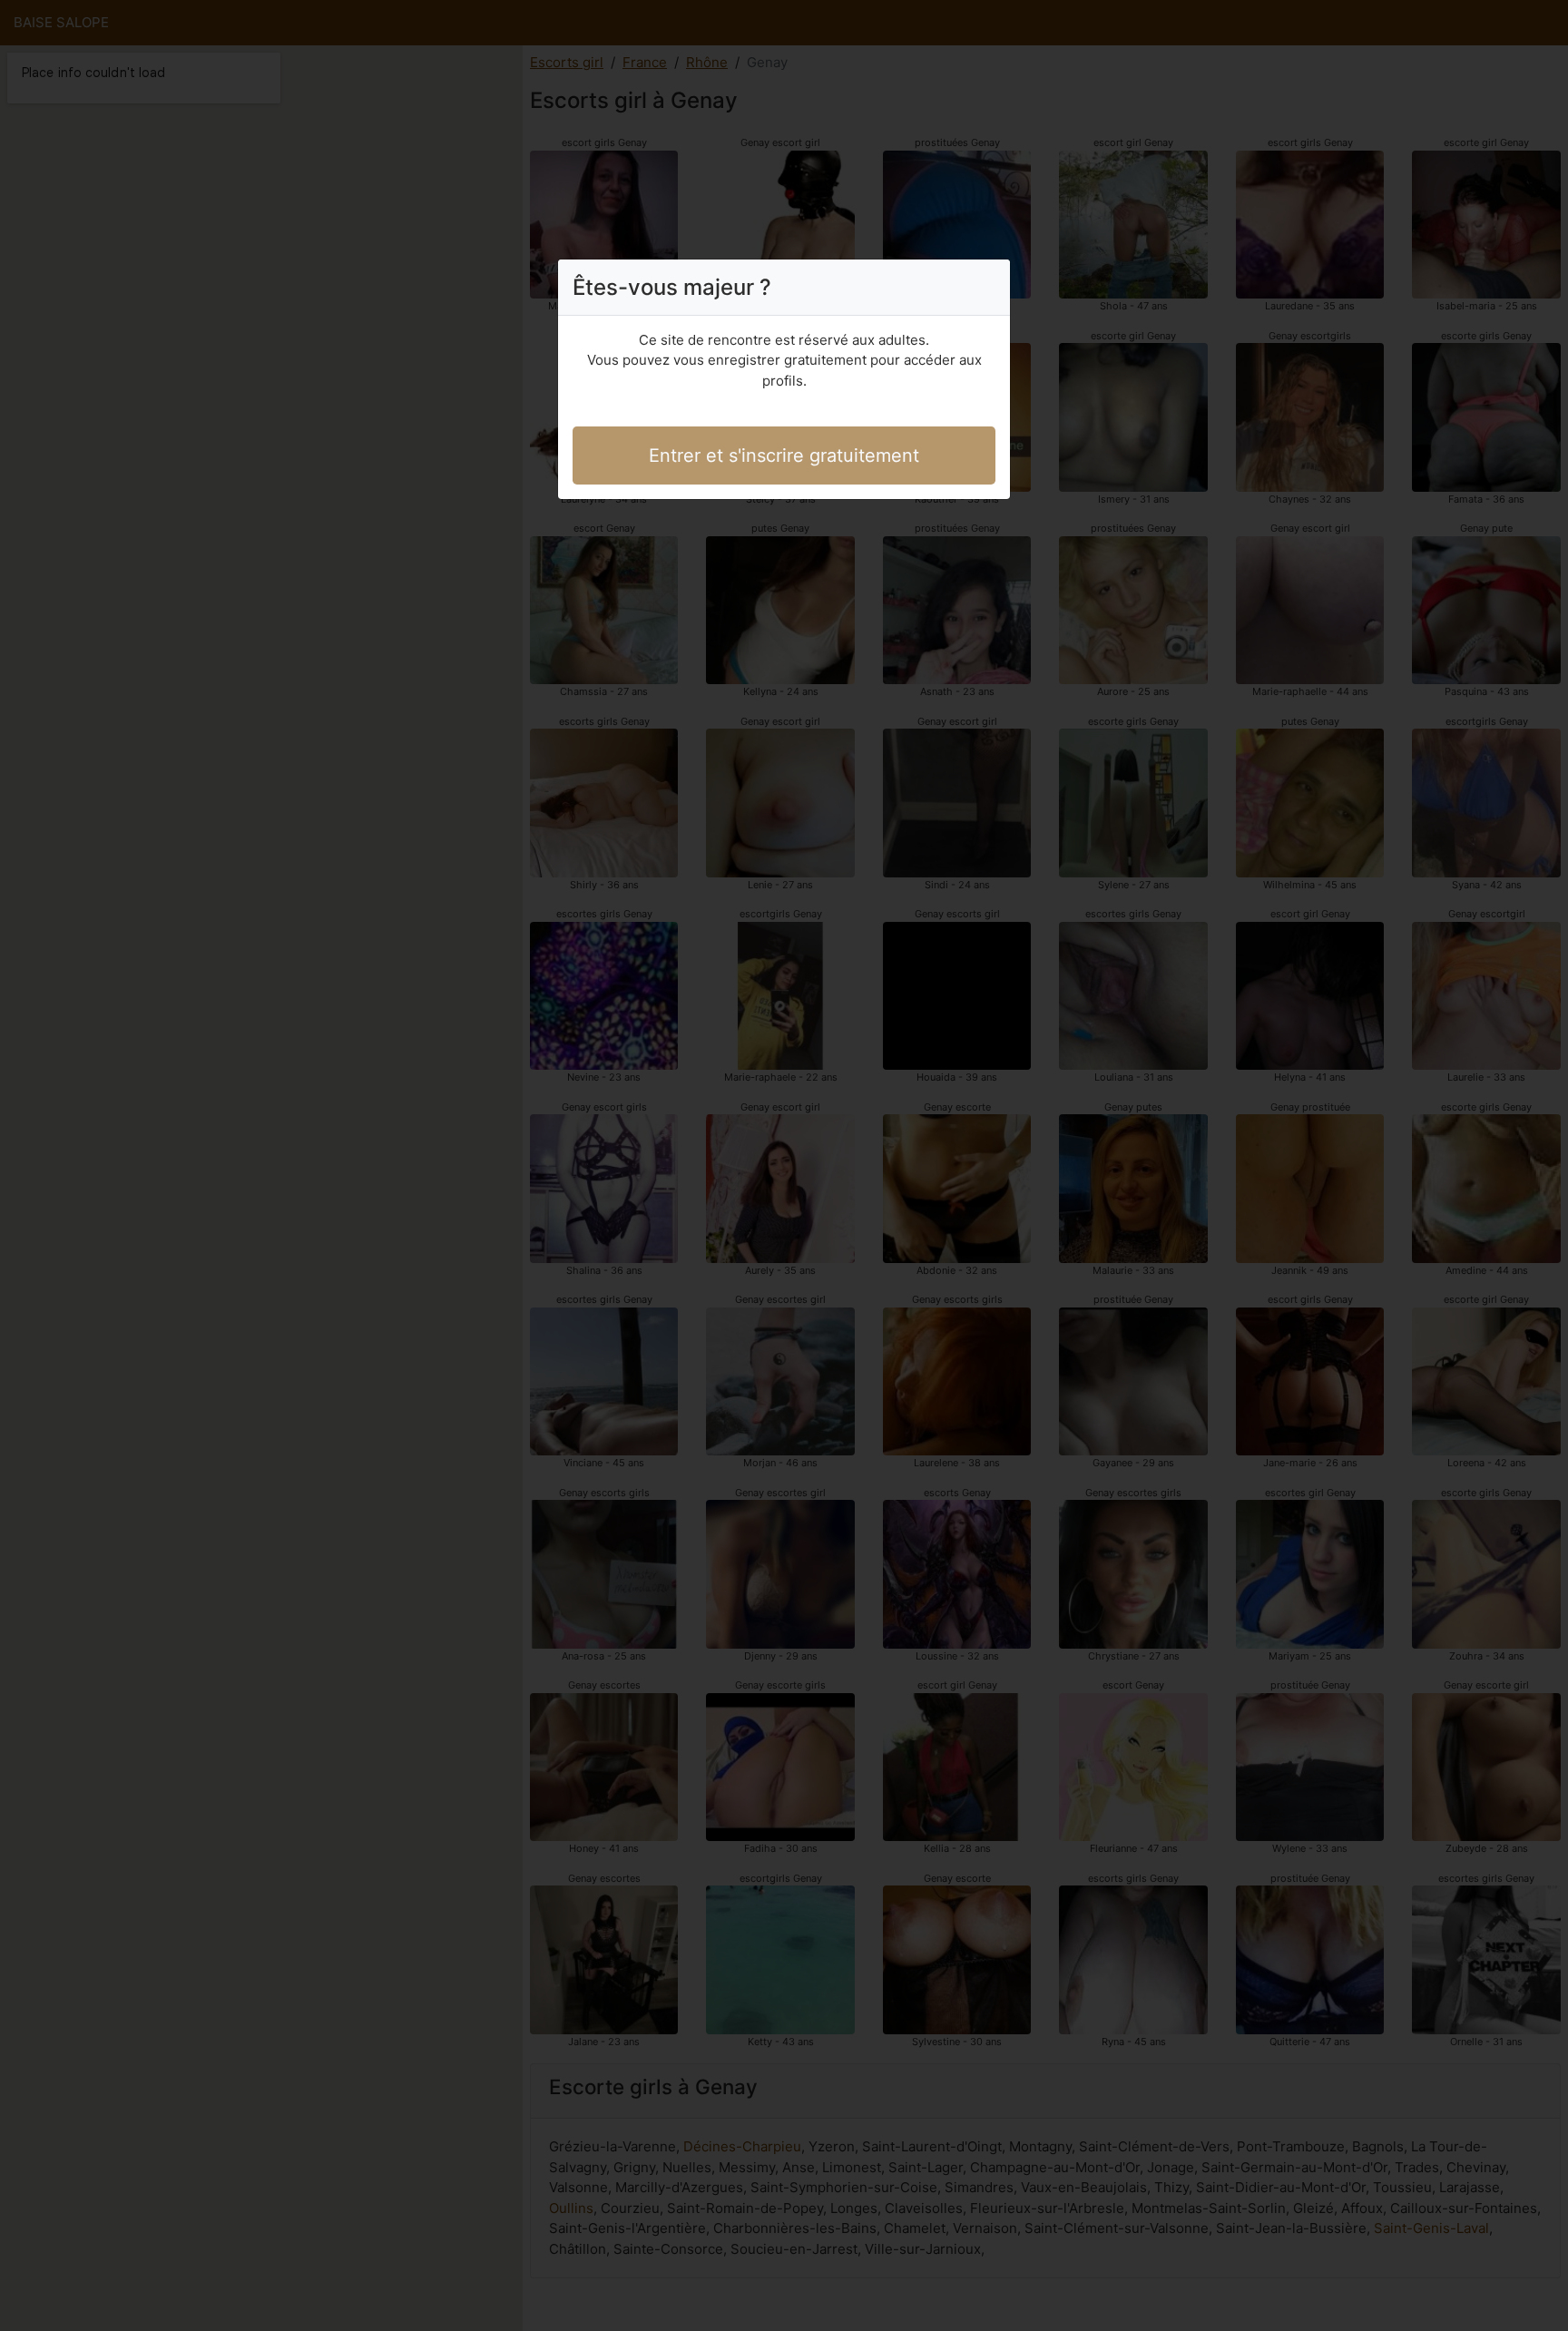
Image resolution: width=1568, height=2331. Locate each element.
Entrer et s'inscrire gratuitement (784, 455)
